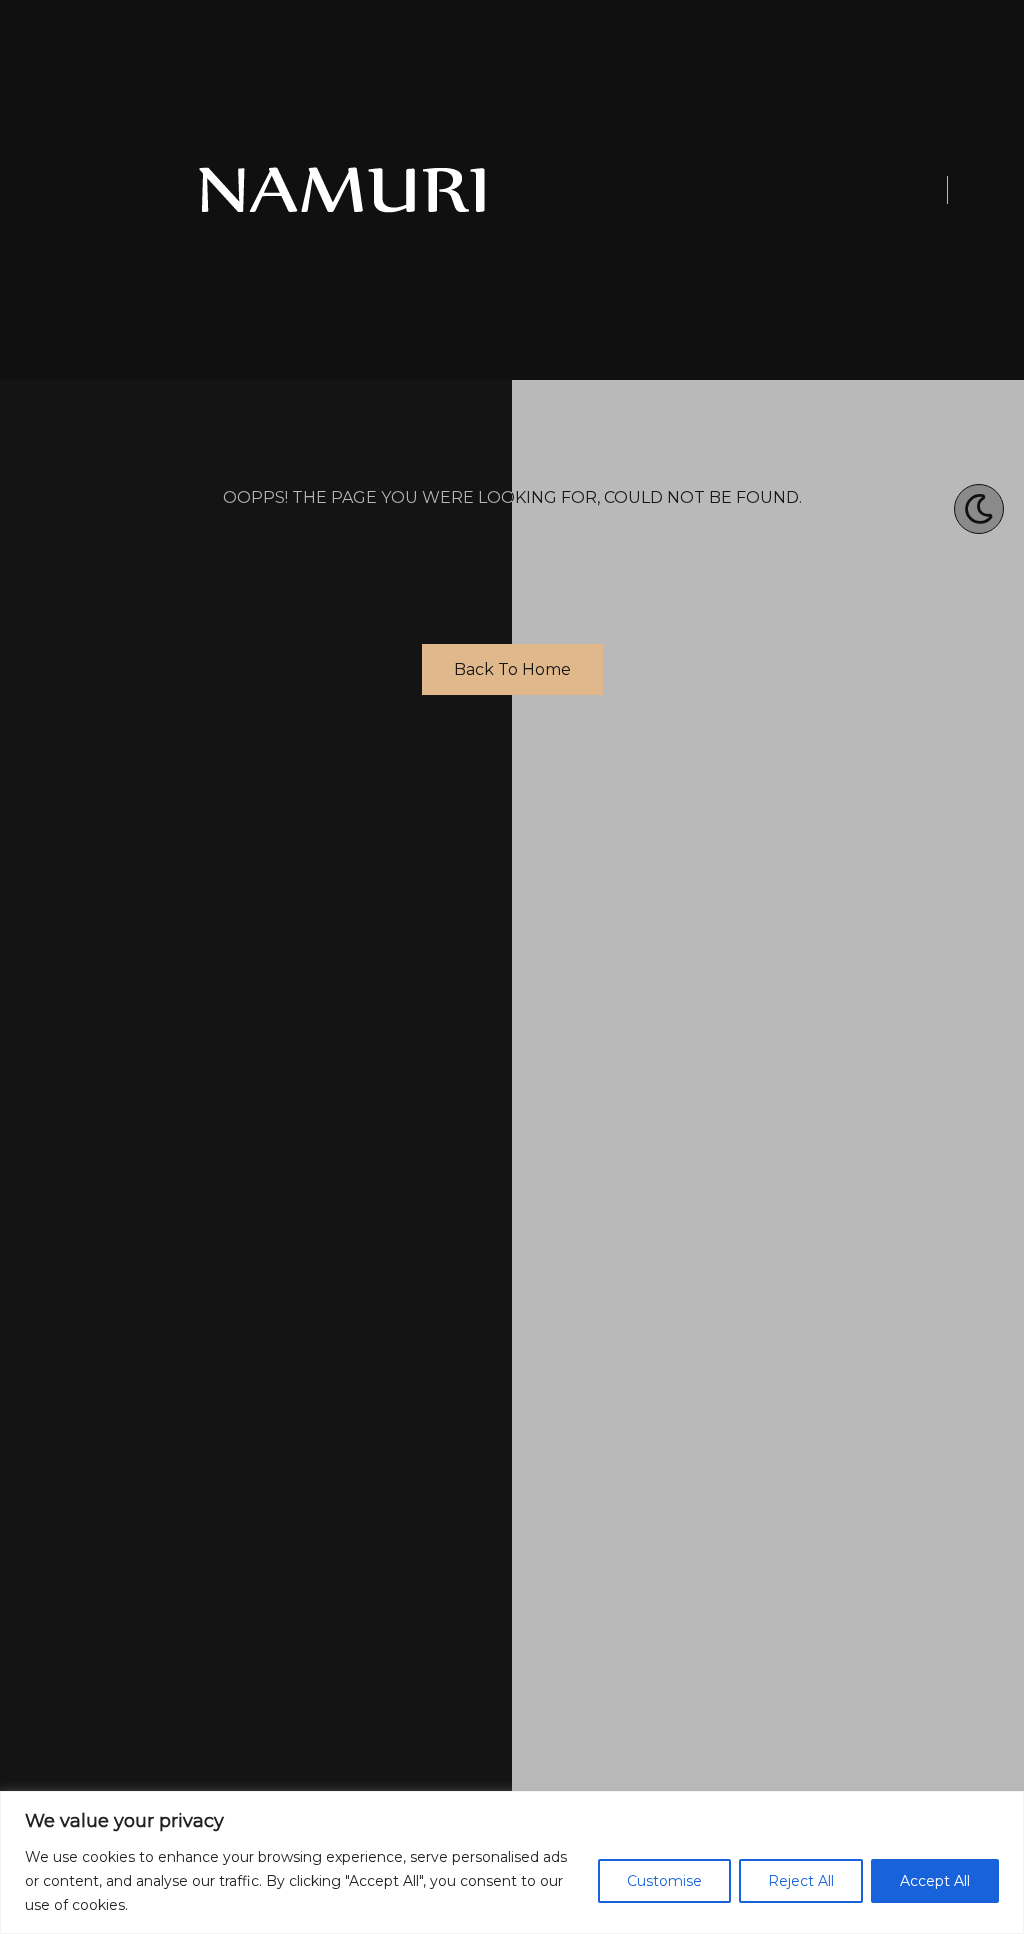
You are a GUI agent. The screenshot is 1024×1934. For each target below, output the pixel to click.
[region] (512, 1862)
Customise (664, 1881)
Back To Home (512, 669)
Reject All (801, 1881)
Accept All (935, 1881)
